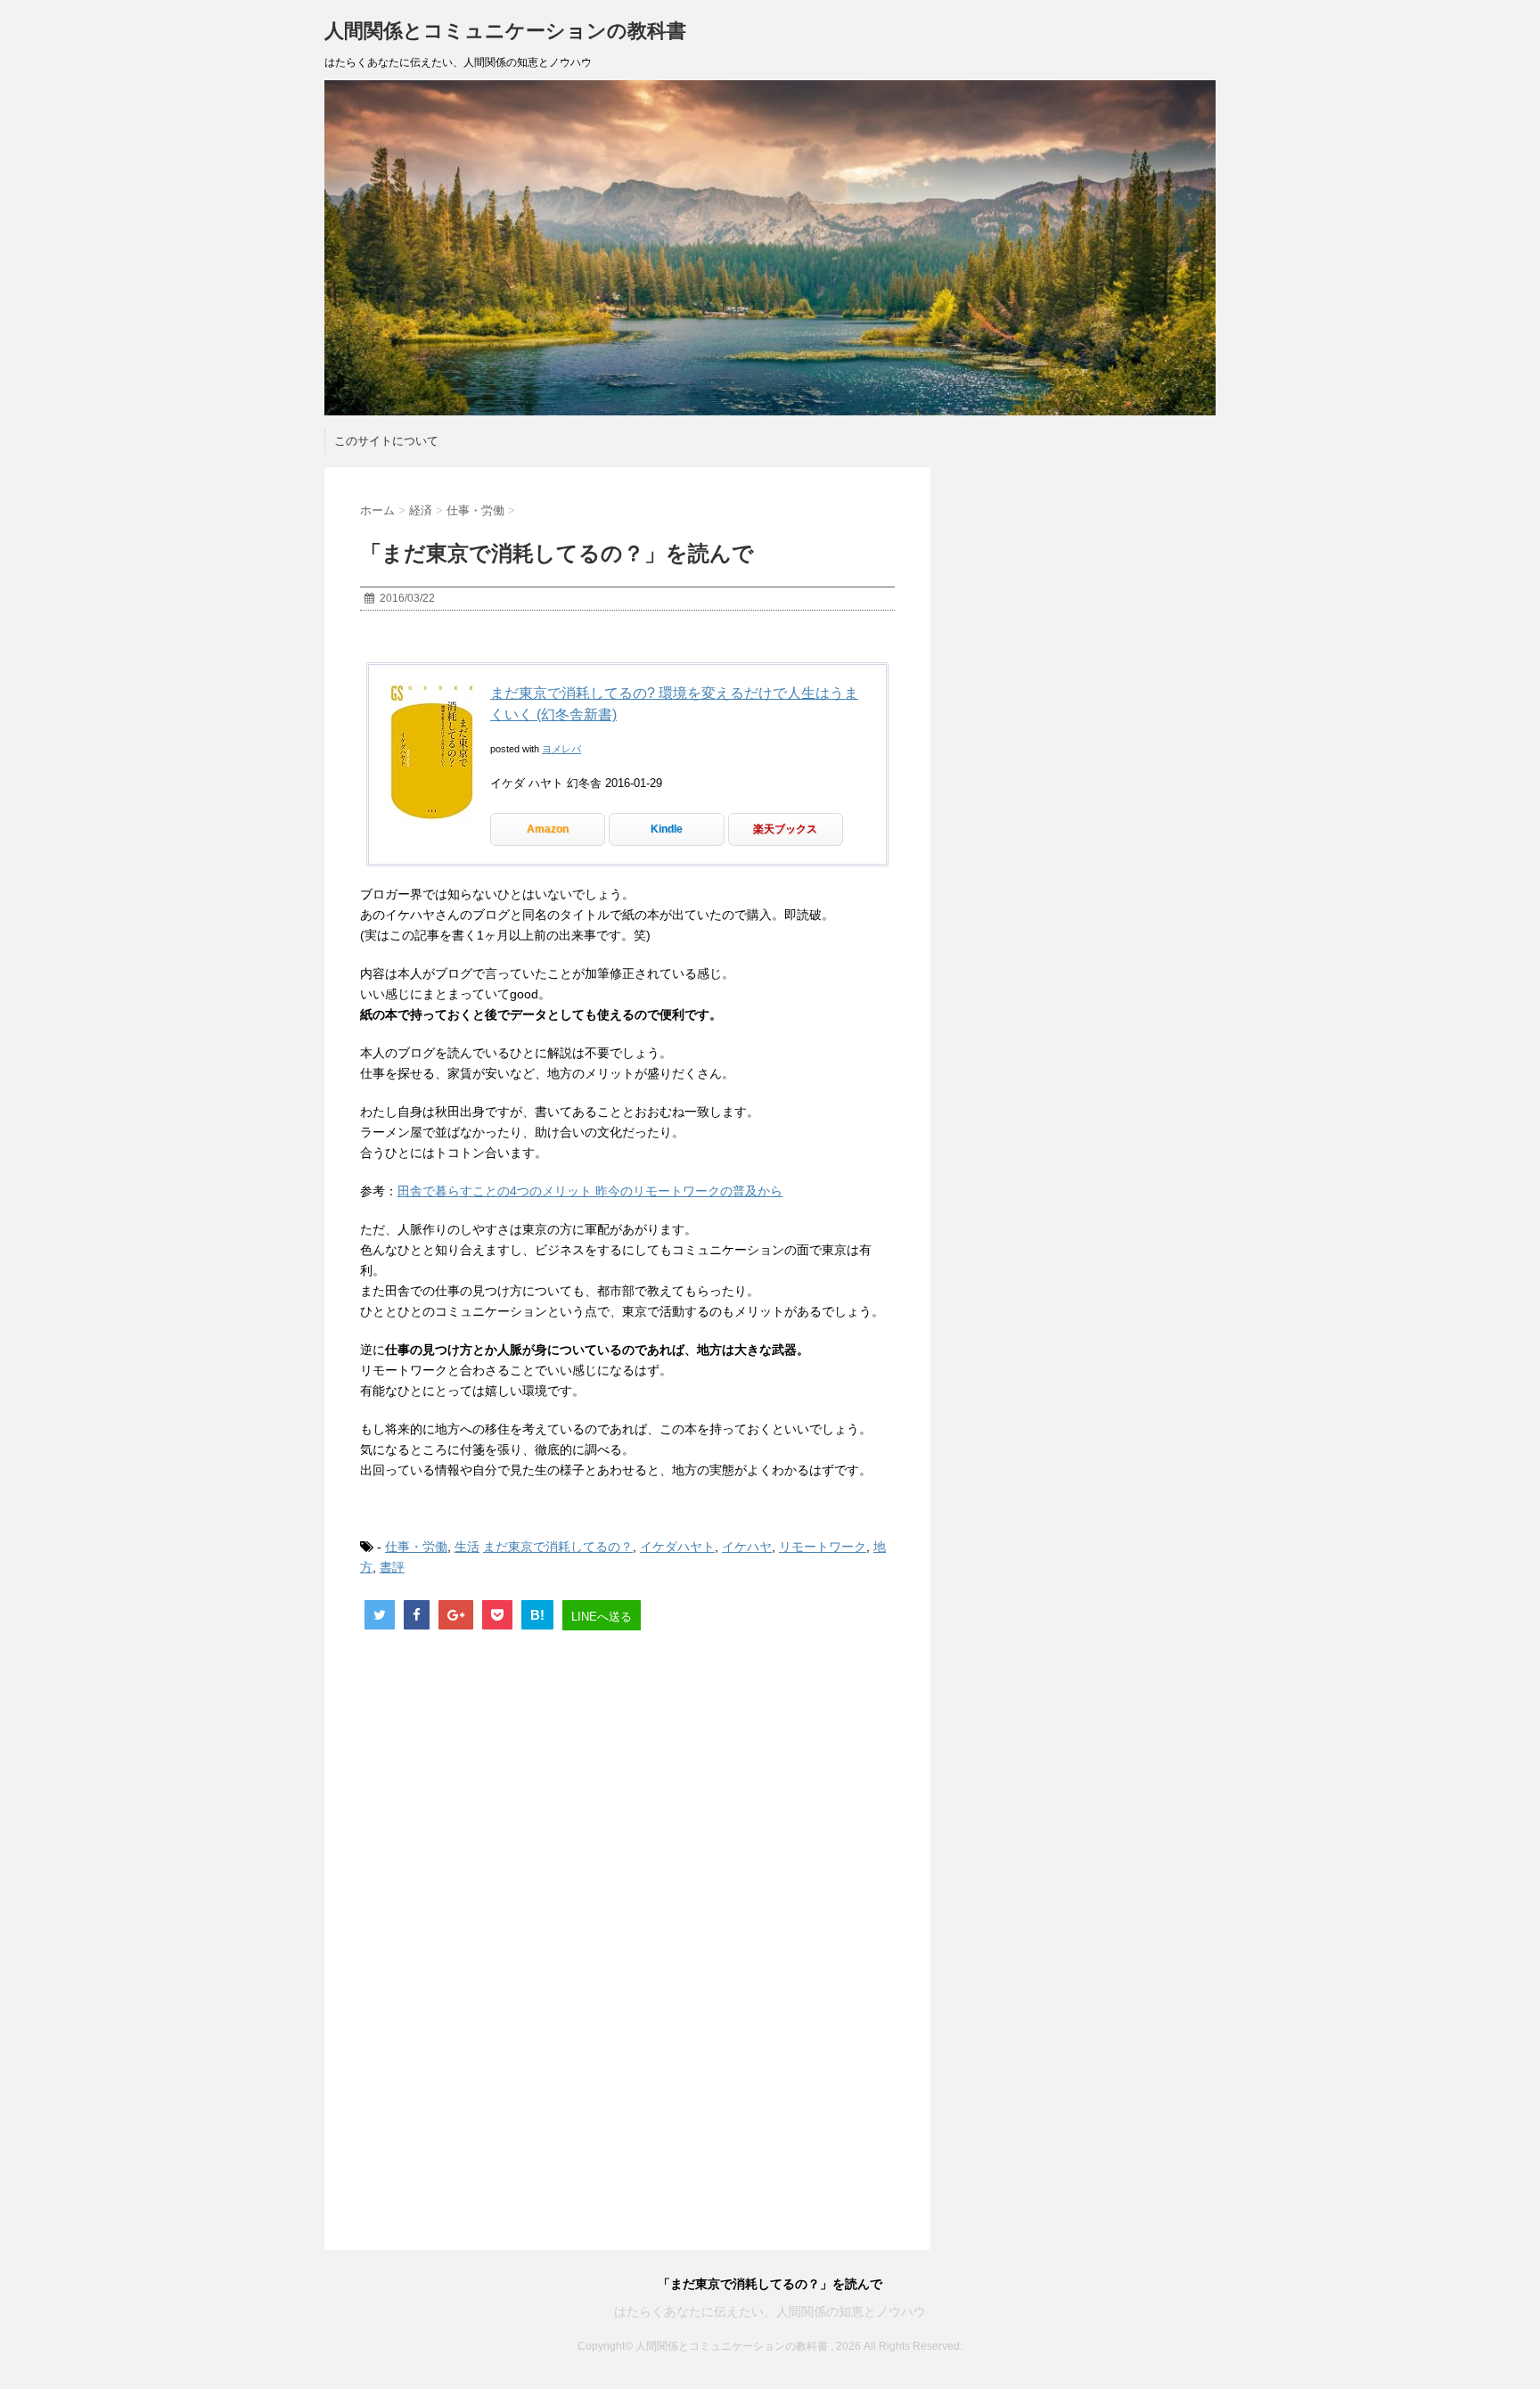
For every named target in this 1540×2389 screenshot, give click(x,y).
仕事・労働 (416, 1547)
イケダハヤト (677, 1547)
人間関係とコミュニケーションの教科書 (505, 31)
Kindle (667, 829)
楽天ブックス (785, 829)
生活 (467, 1547)
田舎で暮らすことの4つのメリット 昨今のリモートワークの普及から (590, 1191)
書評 (392, 1567)
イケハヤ (747, 1547)
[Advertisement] (627, 1795)
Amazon (548, 829)
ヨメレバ (561, 749)
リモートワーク (823, 1547)
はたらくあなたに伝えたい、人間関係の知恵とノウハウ (770, 2311)
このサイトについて (386, 441)
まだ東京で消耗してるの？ (558, 1547)
